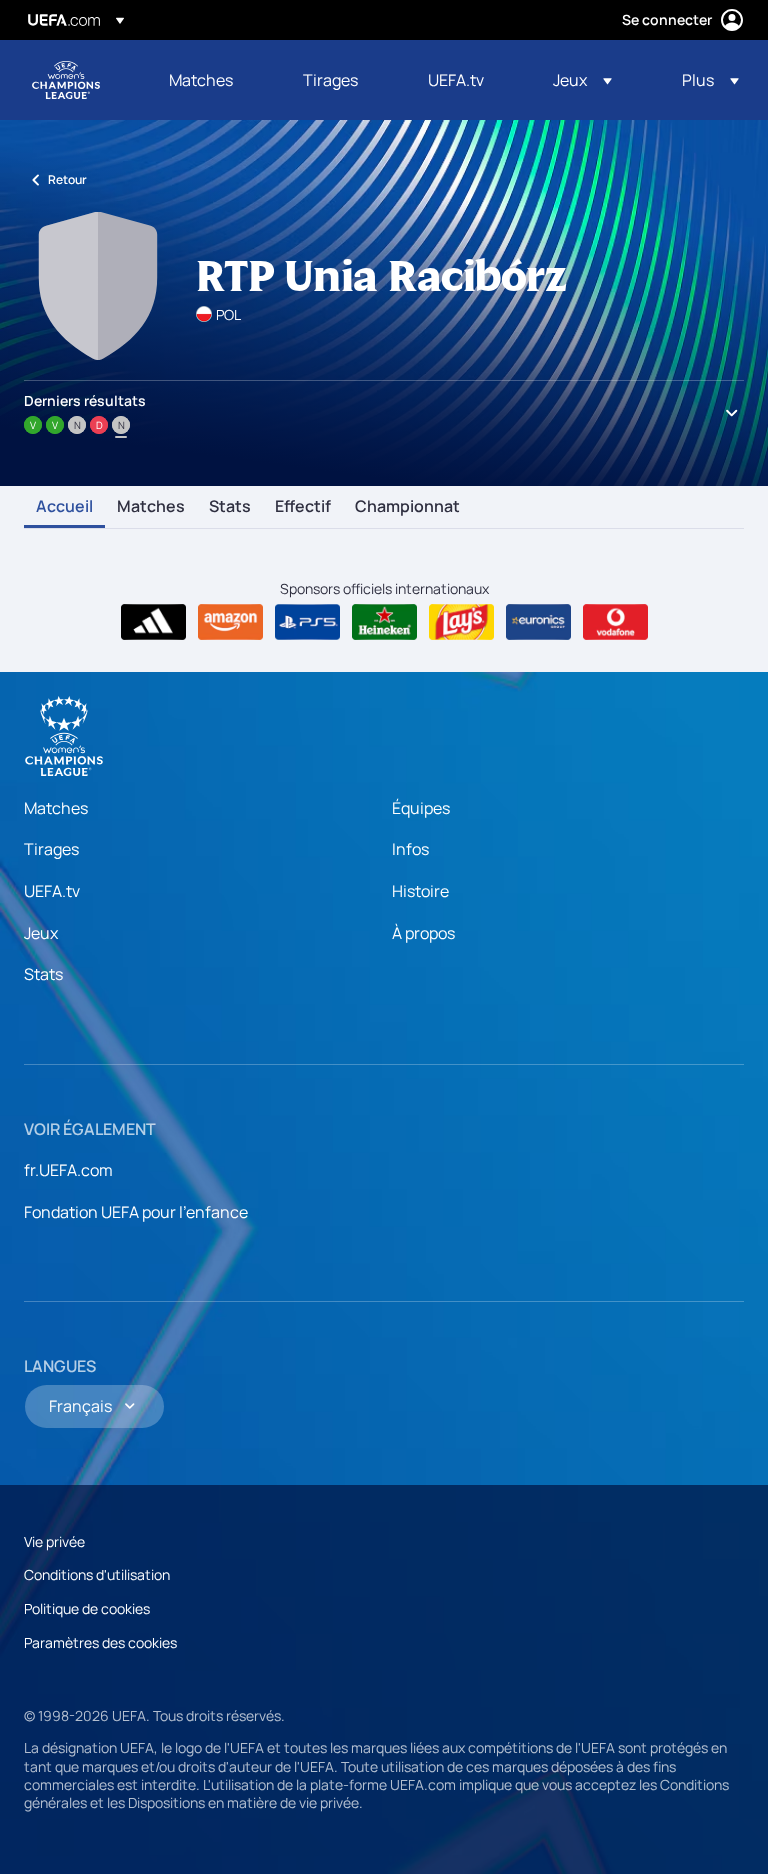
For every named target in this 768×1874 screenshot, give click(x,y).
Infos (410, 849)
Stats (230, 507)
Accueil (64, 507)
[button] (582, 80)
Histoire (420, 891)
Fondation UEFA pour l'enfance (136, 1212)
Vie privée (54, 1541)
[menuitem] (211, 80)
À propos (423, 933)
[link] (201, 80)
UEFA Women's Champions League (66, 80)
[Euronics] (538, 622)
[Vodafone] (615, 622)
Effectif (303, 507)
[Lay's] (461, 622)
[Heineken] (384, 622)
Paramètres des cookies (100, 1642)
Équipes (421, 808)
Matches (151, 507)
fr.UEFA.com (68, 1170)
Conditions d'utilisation (97, 1574)
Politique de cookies (87, 1608)
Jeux (41, 933)
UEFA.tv (52, 891)
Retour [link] (67, 179)
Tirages (51, 849)
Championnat (407, 507)
